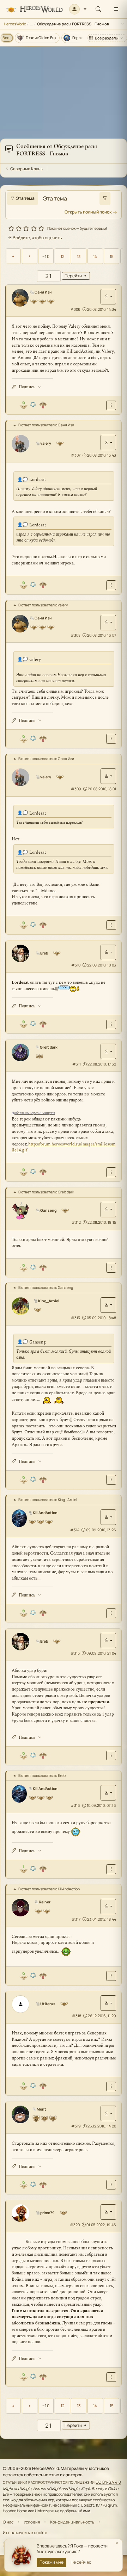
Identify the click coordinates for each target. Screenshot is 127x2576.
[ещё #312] (111, 1268)
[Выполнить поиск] (105, 198)
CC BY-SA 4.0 (108, 2482)
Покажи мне (52, 2562)
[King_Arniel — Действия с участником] (108, 1305)
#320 (75, 2225)
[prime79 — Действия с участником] (108, 2212)
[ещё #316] (111, 1869)
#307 (76, 455)
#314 (75, 1530)
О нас (8, 2522)
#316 (75, 1805)
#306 (75, 309)
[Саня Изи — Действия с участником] (108, 297)
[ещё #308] (111, 739)
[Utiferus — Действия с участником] (108, 2003)
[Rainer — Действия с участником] (108, 1907)
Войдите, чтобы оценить (37, 238)
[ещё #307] (111, 585)
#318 (77, 2016)
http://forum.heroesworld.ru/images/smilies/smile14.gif (64, 1147)
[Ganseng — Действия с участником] (108, 1210)
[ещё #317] (111, 1976)
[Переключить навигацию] (116, 9)
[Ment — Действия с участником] (108, 2113)
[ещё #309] (111, 925)
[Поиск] (98, 9)
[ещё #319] (111, 2185)
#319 (76, 2126)
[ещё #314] (111, 1613)
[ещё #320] (111, 2377)
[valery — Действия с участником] (108, 443)
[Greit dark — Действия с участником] (108, 1051)
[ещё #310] (111, 1024)
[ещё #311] (111, 1172)
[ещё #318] (111, 2086)
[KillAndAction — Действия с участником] (108, 1517)
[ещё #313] (111, 1480)
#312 (76, 1222)
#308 (75, 635)
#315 (75, 1653)
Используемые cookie (25, 2532)
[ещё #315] (111, 1756)
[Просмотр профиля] (20, 298)
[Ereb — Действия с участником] (108, 952)
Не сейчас (81, 2562)
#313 (75, 1318)
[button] (78, 9)
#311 (77, 1064)
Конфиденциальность (72, 2522)
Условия (32, 2522)
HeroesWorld (15, 24)
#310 (76, 965)
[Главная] (34, 9)
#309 (76, 789)
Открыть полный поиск (88, 212)
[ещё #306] (111, 405)
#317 (76, 1919)
